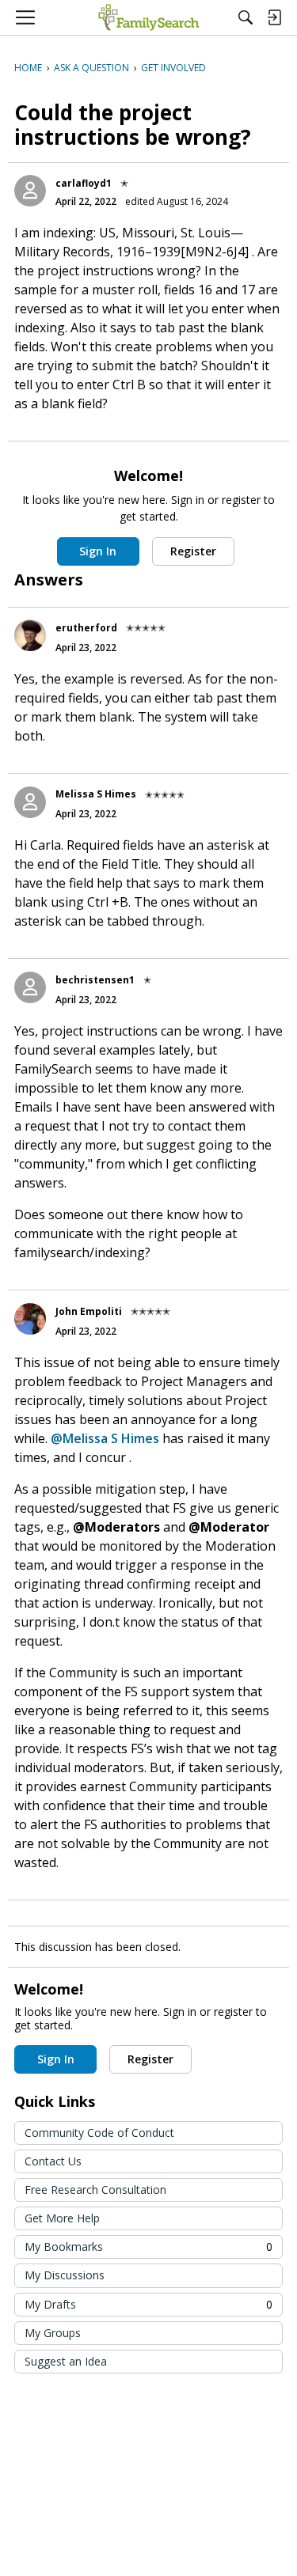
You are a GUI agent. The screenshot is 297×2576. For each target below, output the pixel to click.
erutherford (86, 628)
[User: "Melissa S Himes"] (30, 802)
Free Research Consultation (95, 2190)
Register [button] (193, 551)
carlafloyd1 (84, 183)
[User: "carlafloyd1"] (30, 191)
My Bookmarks (148, 2246)
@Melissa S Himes (105, 1438)
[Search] (246, 17)
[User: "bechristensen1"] (30, 987)
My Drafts (148, 2304)
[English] (148, 17)
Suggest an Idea (66, 2361)
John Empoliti (89, 1311)
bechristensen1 (95, 980)
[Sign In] (274, 17)
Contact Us (53, 2161)
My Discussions (65, 2275)
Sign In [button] (98, 551)
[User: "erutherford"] (30, 635)
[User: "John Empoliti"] (30, 1319)
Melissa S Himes (96, 794)
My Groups (53, 2333)
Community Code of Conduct (99, 2133)
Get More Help (62, 2218)
